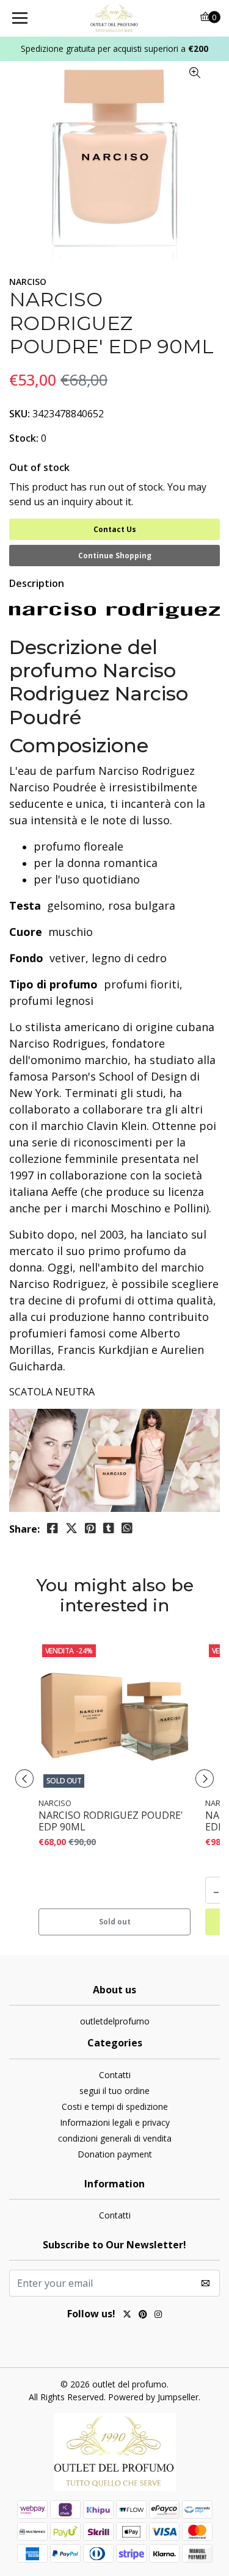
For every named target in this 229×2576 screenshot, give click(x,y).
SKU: (20, 414)
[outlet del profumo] (115, 18)
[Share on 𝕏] (71, 1528)
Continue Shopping (115, 556)
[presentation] (24, 1779)
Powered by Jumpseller (153, 2397)
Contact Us (115, 529)
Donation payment (115, 2154)
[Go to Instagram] (158, 2315)
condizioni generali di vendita (115, 2138)
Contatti (115, 2075)
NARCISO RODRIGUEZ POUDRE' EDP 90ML (111, 1821)
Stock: (24, 438)
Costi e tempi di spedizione (115, 2106)
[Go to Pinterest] (143, 2315)
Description (37, 583)
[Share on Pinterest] (90, 1528)
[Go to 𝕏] (127, 2315)
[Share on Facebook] (53, 1528)
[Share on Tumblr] (109, 1528)
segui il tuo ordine (114, 2091)
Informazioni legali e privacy (115, 2122)
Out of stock (39, 467)
